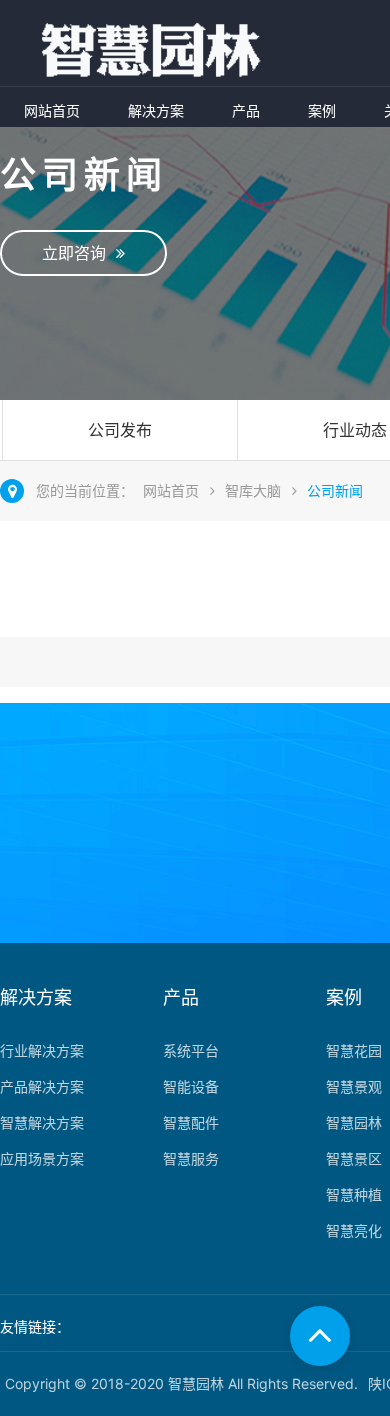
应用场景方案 (42, 1158)
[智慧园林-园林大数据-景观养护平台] (136, 51)
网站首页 (52, 110)
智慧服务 (191, 1158)
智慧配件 (191, 1122)
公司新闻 (335, 490)
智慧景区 (354, 1158)
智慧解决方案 (42, 1122)
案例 (322, 110)
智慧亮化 (354, 1230)
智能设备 (191, 1086)
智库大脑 (253, 490)
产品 (246, 110)
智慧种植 (354, 1194)
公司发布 (120, 430)
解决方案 (156, 110)
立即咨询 (79, 253)
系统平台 (191, 1050)
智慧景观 (354, 1086)
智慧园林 (354, 1122)
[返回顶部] (320, 1336)
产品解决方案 (42, 1086)
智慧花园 (354, 1050)
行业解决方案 (42, 1050)
